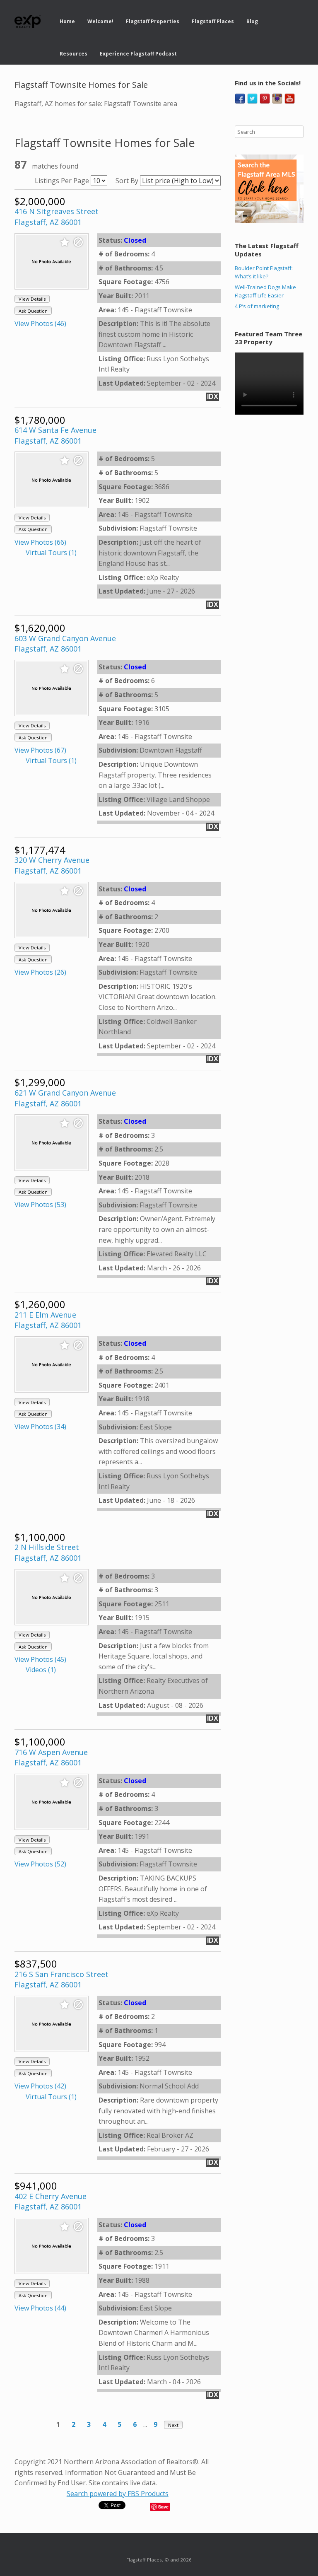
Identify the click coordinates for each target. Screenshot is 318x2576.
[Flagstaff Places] (28, 22)
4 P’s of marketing (257, 306)
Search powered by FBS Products (118, 2494)
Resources (73, 54)
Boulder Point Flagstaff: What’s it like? (264, 272)
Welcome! (100, 21)
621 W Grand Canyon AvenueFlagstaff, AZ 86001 (65, 1098)
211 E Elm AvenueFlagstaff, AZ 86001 (48, 1320)
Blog (252, 21)
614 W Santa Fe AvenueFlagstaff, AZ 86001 (55, 435)
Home (67, 21)
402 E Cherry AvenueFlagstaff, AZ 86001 (51, 2202)
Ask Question (33, 311)
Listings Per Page (62, 181)
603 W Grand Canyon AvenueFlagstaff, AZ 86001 (65, 644)
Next (173, 2425)
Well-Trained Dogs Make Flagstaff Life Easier (265, 291)
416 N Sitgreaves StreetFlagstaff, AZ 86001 (57, 217)
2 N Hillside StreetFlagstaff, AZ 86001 (48, 1552)
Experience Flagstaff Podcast (138, 54)
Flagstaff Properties (153, 21)
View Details (32, 299)
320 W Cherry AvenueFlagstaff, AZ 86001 (52, 865)
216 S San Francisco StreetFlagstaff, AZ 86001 (61, 1980)
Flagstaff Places (213, 21)
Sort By (127, 181)
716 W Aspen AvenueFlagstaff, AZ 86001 (51, 1758)
